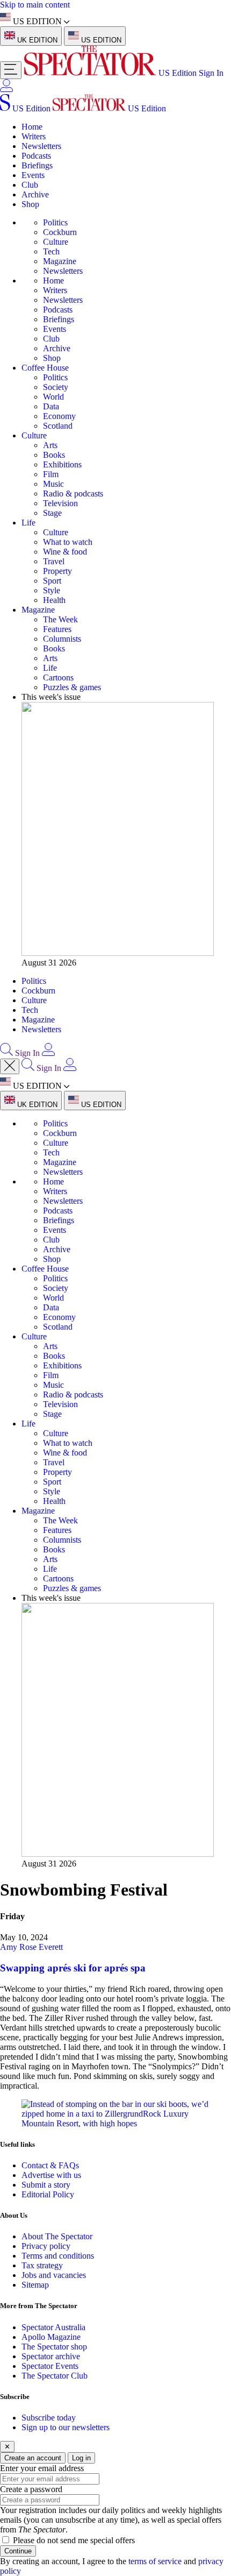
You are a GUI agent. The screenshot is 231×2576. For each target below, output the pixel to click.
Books (54, 455)
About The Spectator (57, 2236)
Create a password (31, 2489)
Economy (59, 416)
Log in (81, 2458)
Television (60, 503)
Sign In (211, 73)
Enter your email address (42, 2468)
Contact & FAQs (50, 2165)
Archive (35, 194)
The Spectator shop (54, 2347)
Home (32, 127)
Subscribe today (49, 2418)
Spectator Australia (53, 2327)
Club (30, 185)
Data (51, 406)
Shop (30, 204)
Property (57, 571)
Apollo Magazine (51, 2337)
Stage (52, 513)
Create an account (33, 2458)
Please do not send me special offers (74, 2540)
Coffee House (45, 368)
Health (54, 600)
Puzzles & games (72, 687)
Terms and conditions (58, 2256)
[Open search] (6, 1053)
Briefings (37, 165)
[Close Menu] (10, 1066)
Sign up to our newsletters (66, 2427)
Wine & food (65, 552)
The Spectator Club (55, 2376)
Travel (54, 561)
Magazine (60, 261)
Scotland (58, 426)
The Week (60, 619)
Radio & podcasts (73, 494)
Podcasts (36, 156)
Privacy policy (46, 2246)
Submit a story (46, 2185)
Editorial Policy (48, 2194)
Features (57, 629)
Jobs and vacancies (54, 2275)
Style (52, 590)
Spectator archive (51, 2356)
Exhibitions (62, 464)
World (53, 397)
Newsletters (41, 146)
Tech (51, 251)
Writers (34, 136)
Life (28, 523)
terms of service (155, 2561)
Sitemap (35, 2285)
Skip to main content (35, 5)
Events (33, 175)
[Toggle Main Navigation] (11, 70)
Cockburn (60, 232)
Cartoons (58, 677)
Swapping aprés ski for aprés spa (74, 1968)
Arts (50, 445)
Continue (18, 2551)
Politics (55, 222)
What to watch (68, 542)
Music (53, 484)
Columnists (62, 639)
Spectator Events (50, 2366)
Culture (56, 242)
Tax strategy (42, 2265)
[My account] (6, 89)
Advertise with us (51, 2175)
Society (56, 387)
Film (51, 474)
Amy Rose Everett (31, 1947)
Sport (52, 581)
